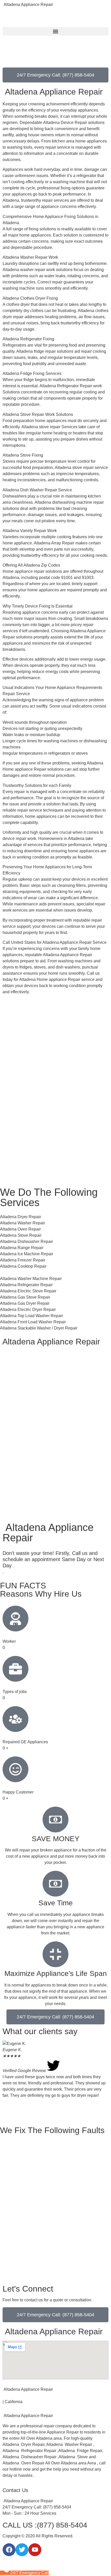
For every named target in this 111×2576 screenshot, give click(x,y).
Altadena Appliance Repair (28, 5)
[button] (55, 31)
